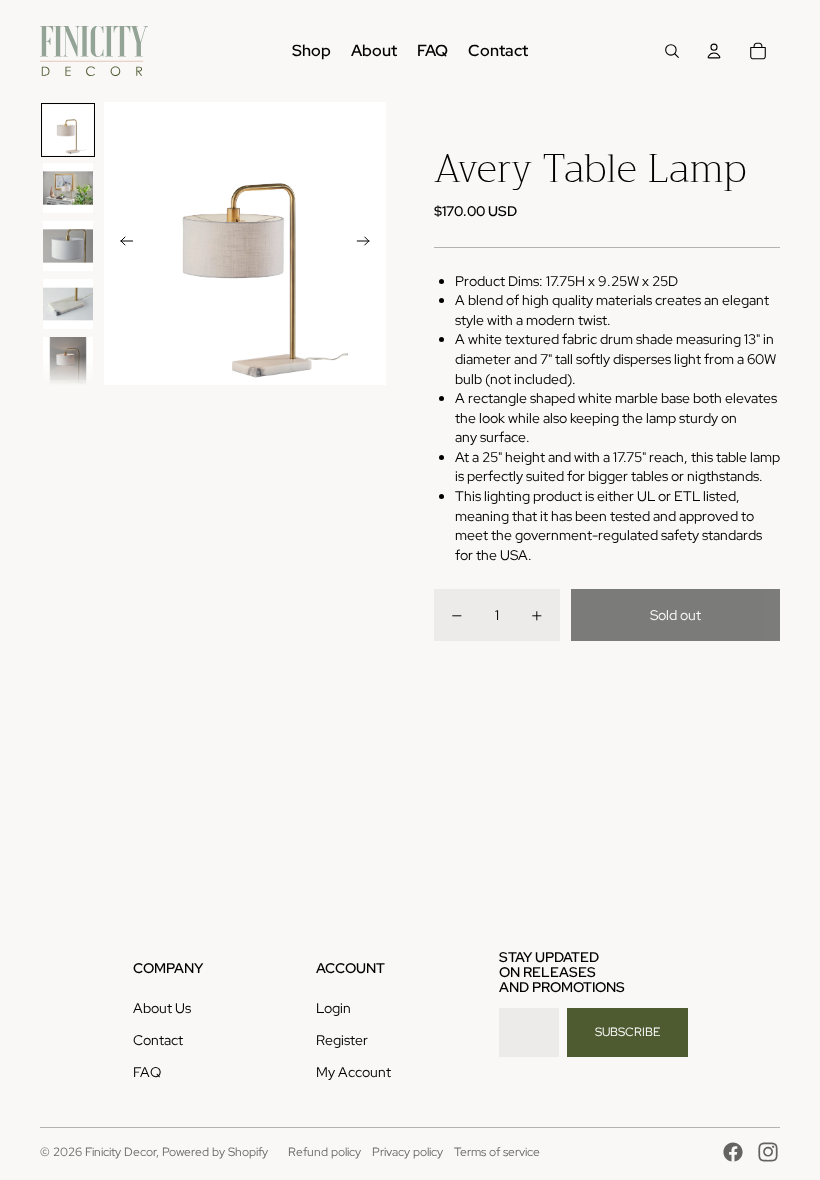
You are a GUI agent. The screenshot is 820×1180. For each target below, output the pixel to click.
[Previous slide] (120, 244)
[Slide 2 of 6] (68, 188)
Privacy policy (407, 1152)
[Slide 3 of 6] (68, 246)
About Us (162, 1008)
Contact (158, 1040)
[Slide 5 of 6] (68, 362)
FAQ (147, 1072)
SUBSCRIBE (627, 1032)
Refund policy (324, 1152)
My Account (353, 1072)
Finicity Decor (120, 1152)
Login (333, 1008)
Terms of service (497, 1152)
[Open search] (672, 51)
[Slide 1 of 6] (68, 130)
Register (342, 1040)
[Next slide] (369, 244)
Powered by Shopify (215, 1152)
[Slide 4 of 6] (68, 304)
